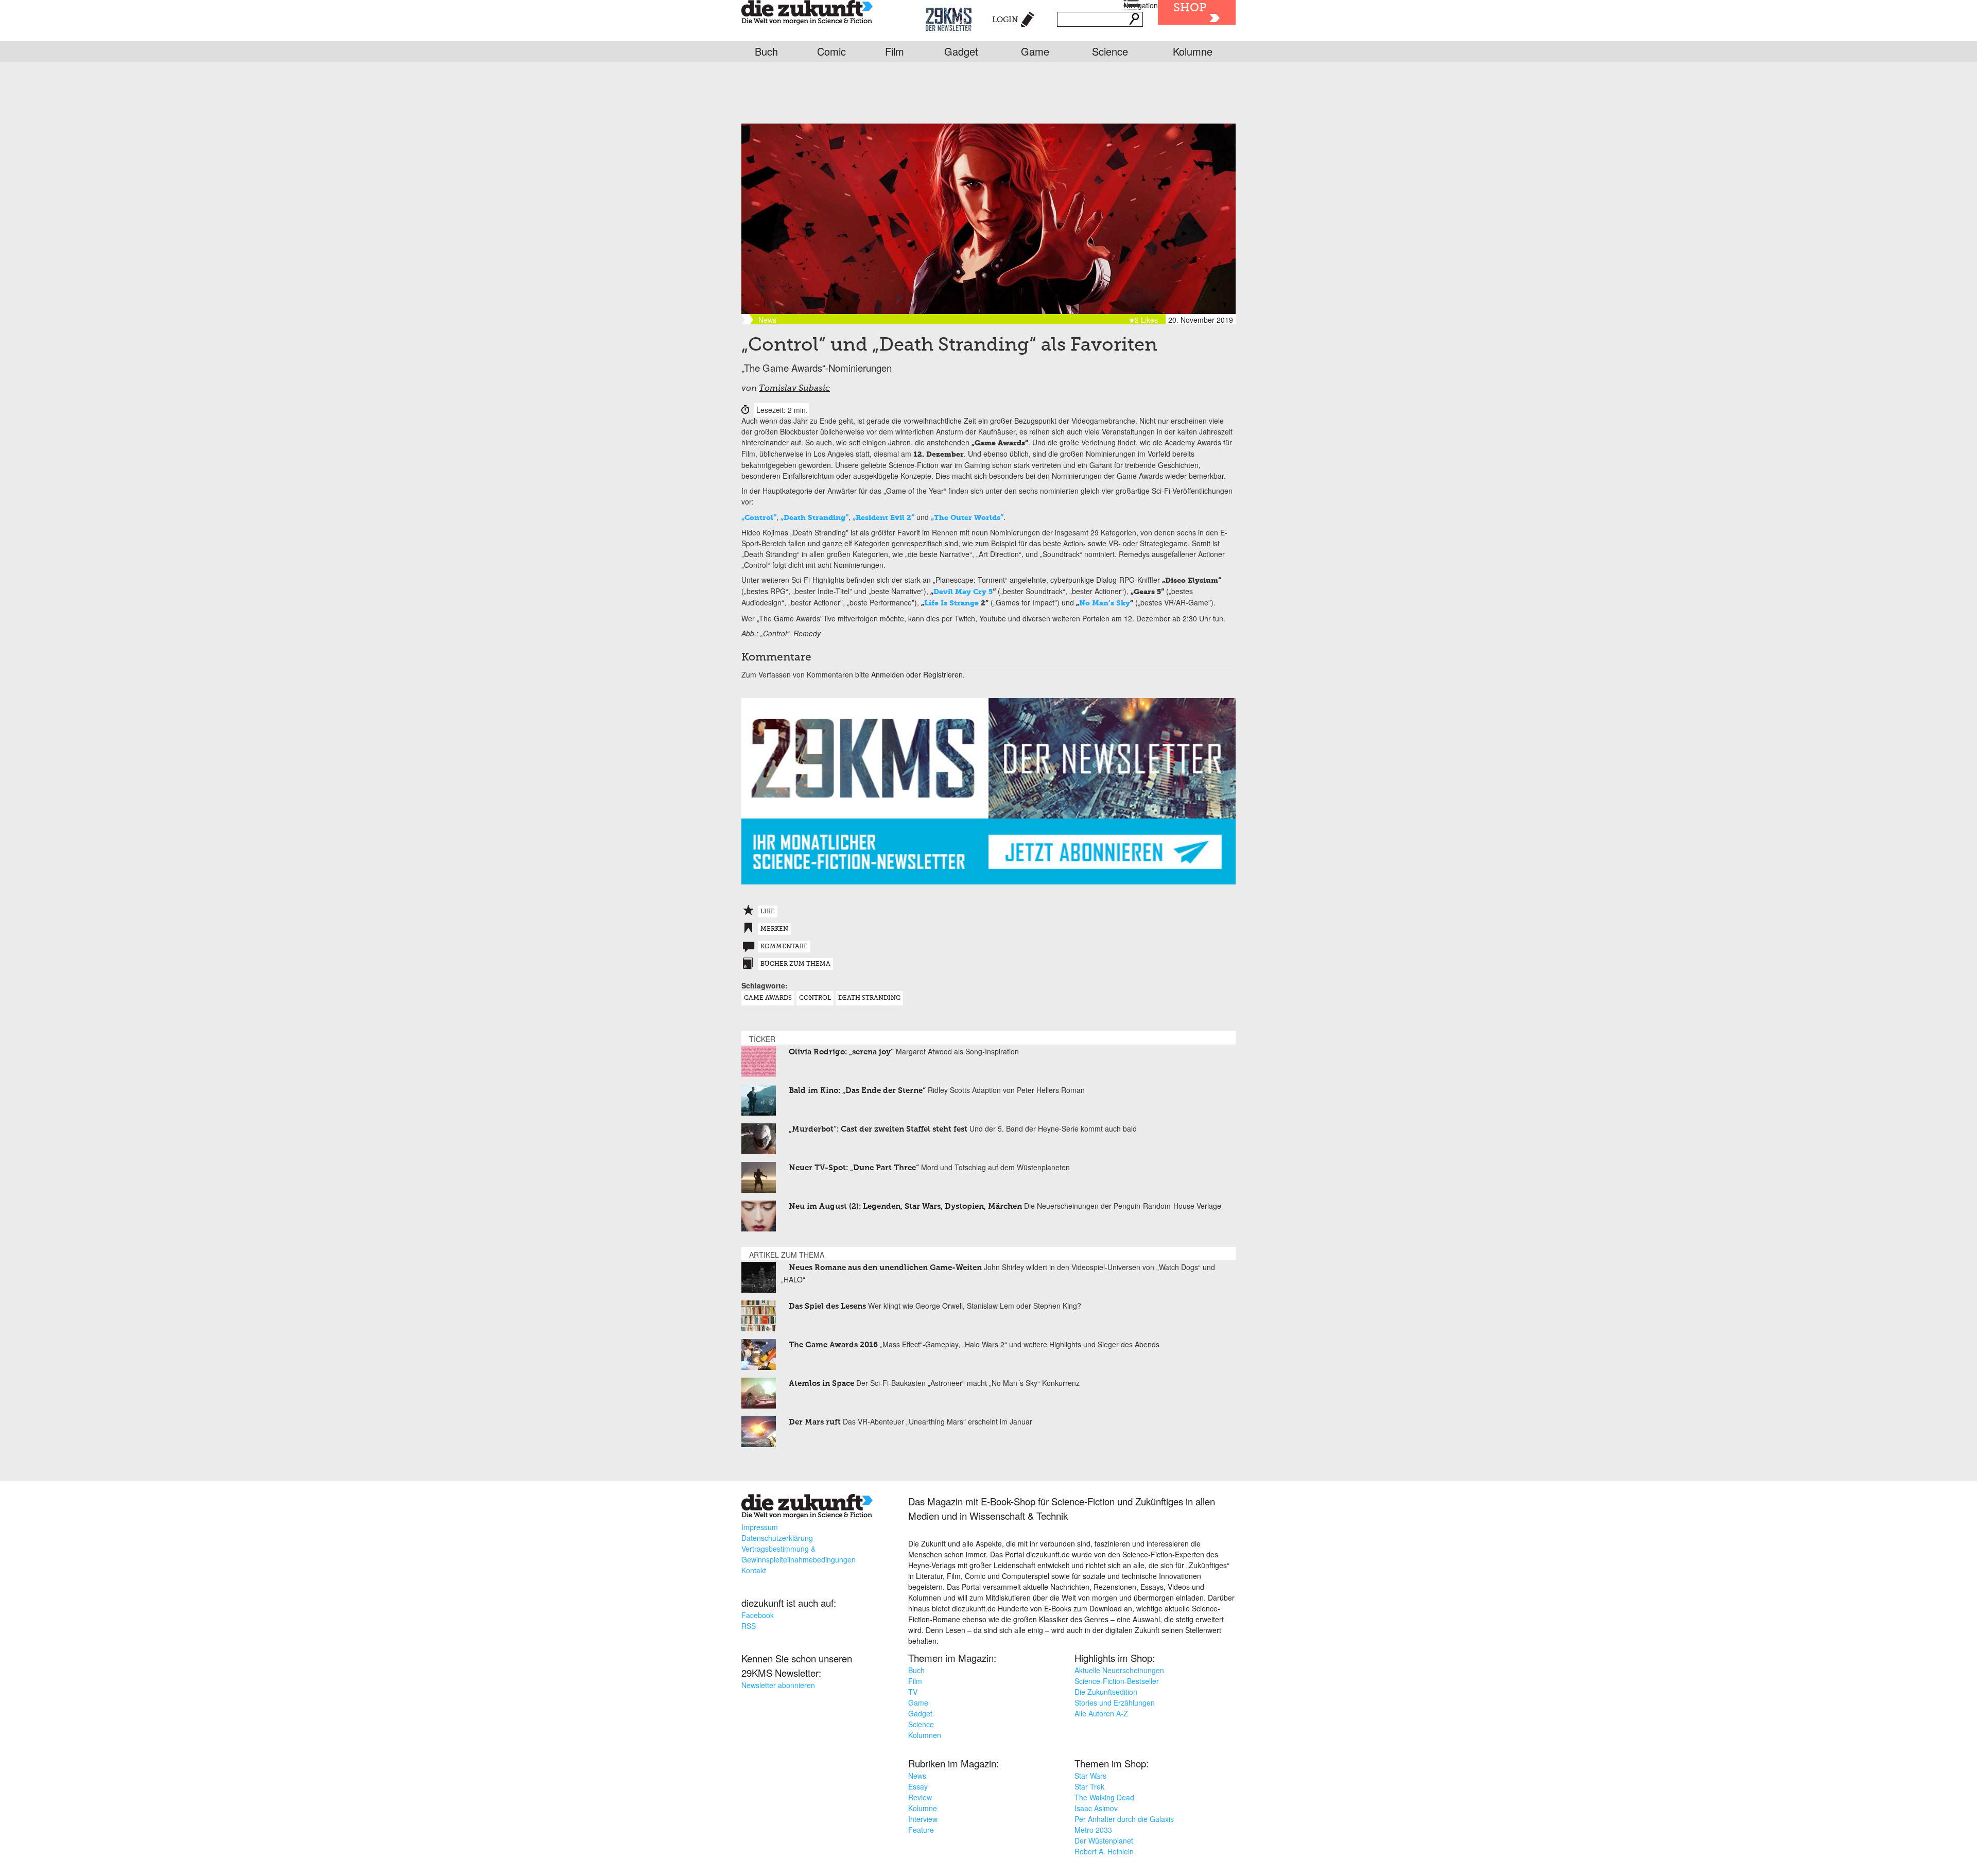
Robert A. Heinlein (1104, 1851)
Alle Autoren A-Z (1101, 1713)
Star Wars (1090, 1776)
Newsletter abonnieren (778, 1685)
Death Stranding (869, 998)
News (917, 1776)
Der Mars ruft (815, 1422)
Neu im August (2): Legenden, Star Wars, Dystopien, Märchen (905, 1206)
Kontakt (754, 1570)
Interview (923, 1819)
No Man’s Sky (1105, 603)
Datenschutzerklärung (777, 1538)
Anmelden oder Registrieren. (918, 674)
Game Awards (768, 998)
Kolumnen (925, 1735)
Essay (918, 1786)
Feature (921, 1830)
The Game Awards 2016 (833, 1345)
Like (768, 912)
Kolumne (1193, 51)
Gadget (961, 51)
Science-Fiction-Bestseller (1117, 1681)
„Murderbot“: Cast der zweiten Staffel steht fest (878, 1129)
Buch (766, 51)
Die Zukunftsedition (1106, 1692)
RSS (749, 1626)
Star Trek (1089, 1786)
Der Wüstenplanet (1104, 1840)
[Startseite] (807, 14)
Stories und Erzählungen (1115, 1703)
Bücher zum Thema (795, 964)
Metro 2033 (1093, 1830)
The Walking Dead (1104, 1797)
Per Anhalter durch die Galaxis (1124, 1819)
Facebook (758, 1615)
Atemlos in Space (821, 1384)
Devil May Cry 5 (963, 592)
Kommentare (784, 947)
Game (1035, 51)
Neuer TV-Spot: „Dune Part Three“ (854, 1168)
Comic (831, 51)
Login (1005, 20)
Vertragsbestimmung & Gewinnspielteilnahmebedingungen (799, 1554)
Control (815, 998)
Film (895, 51)
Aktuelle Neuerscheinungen (1119, 1670)
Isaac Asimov (1096, 1808)
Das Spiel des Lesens (827, 1306)
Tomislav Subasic (794, 389)
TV (913, 1692)
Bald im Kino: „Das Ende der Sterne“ (857, 1091)
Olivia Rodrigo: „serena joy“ (841, 1052)
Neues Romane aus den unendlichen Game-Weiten (885, 1268)
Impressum (760, 1527)
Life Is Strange (951, 603)
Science (1110, 51)
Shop (1190, 8)
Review (920, 1797)
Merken (774, 929)
